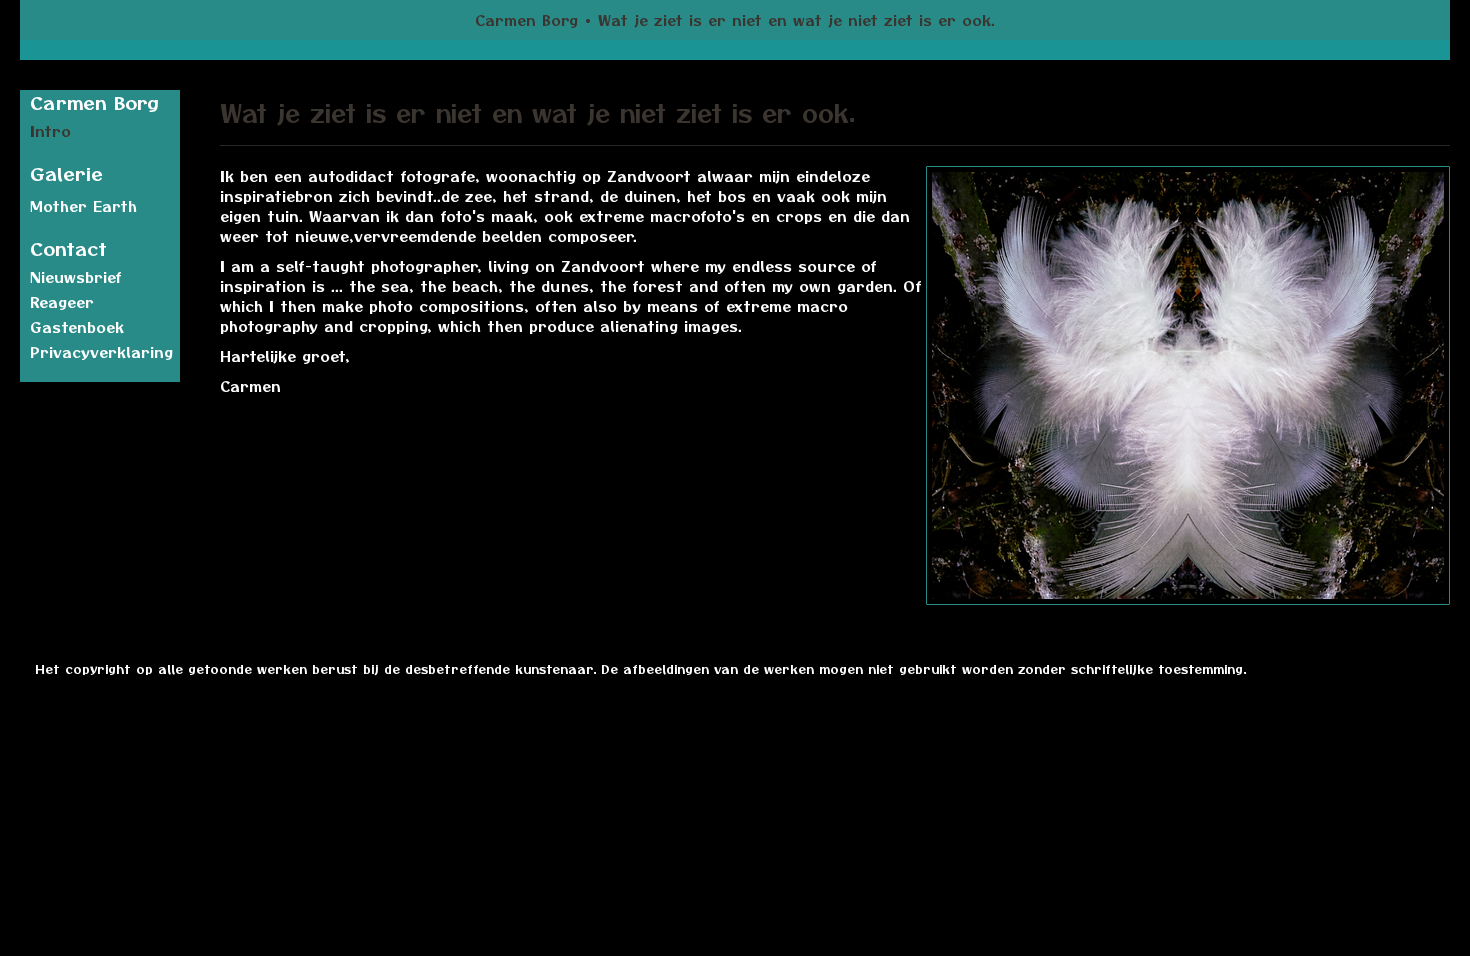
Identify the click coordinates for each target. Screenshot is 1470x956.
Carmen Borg (526, 20)
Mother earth (83, 206)
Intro (50, 131)
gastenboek (77, 327)
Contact (68, 248)
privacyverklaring (101, 352)
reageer (62, 302)
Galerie (66, 173)
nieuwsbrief (76, 277)
